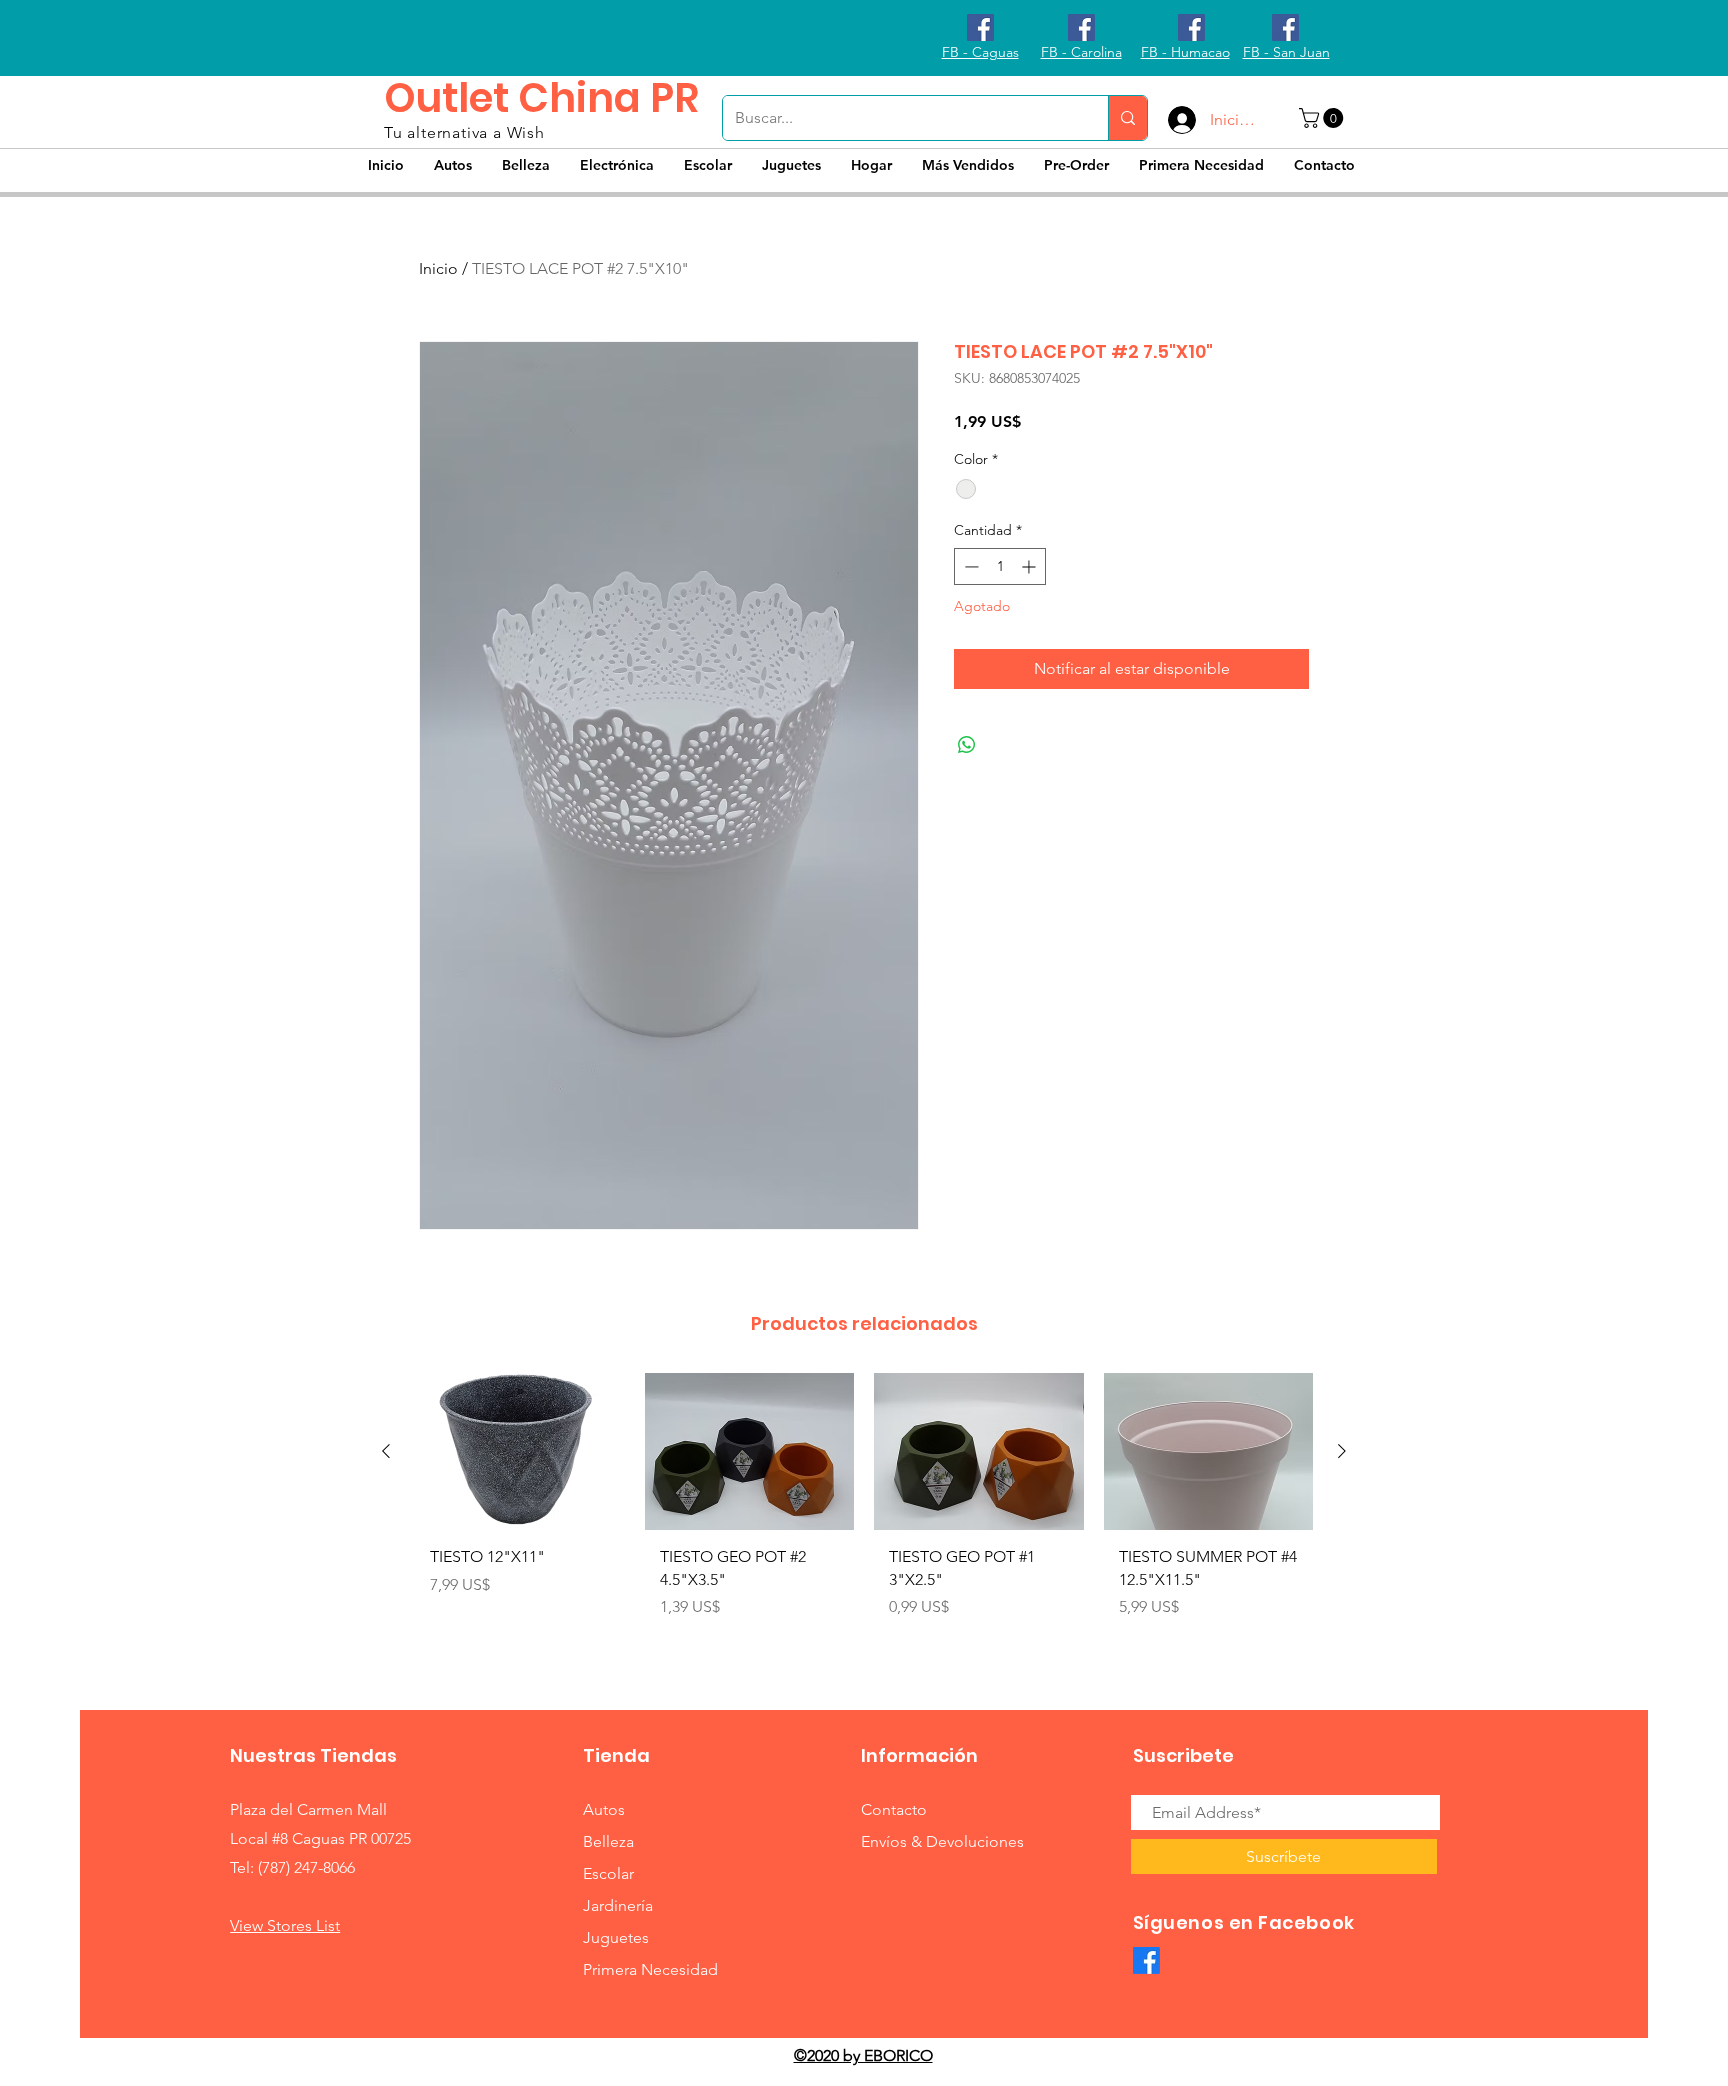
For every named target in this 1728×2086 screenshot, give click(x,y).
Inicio (438, 268)
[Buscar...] (1127, 118)
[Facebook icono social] (980, 27)
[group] (864, 1514)
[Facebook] (1146, 1960)
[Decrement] (969, 566)
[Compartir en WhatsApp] (967, 745)
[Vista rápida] (520, 1451)
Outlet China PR (541, 98)
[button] (1323, 118)
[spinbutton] (1000, 566)
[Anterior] (386, 1451)
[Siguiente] (1342, 1451)
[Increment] (1030, 566)
